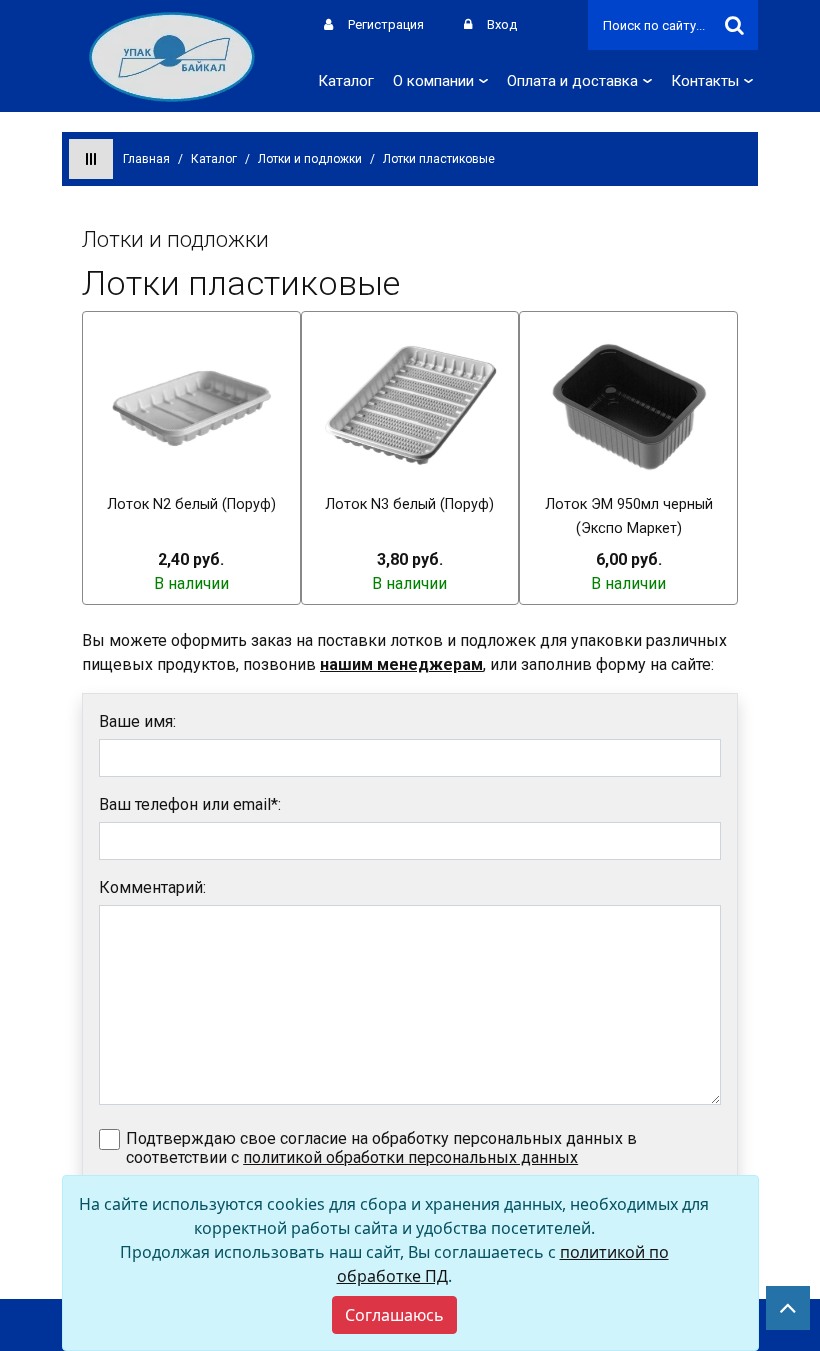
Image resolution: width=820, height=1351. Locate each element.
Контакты (705, 81)
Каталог (346, 81)
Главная (146, 159)
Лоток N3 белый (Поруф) (409, 504)
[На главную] (172, 55)
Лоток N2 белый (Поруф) (191, 504)
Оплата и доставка (572, 81)
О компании (433, 81)
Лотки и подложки (310, 159)
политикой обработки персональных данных (410, 1157)
